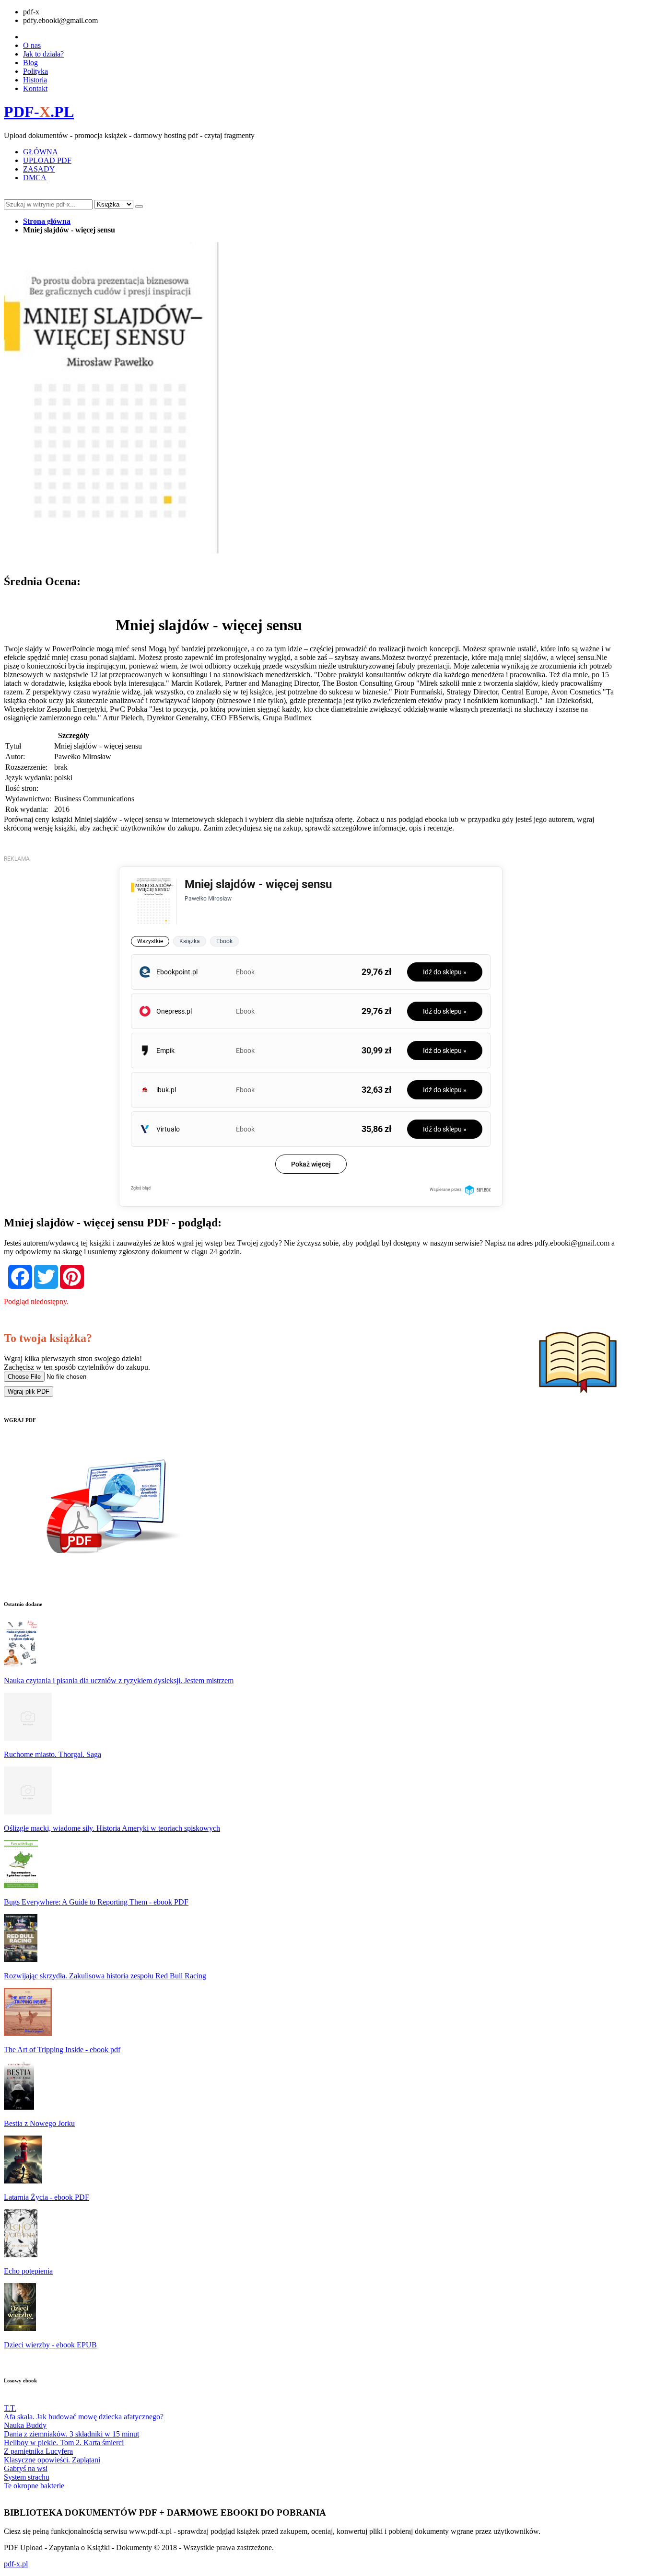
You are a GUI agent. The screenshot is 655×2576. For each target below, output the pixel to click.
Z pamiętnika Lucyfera (38, 2451)
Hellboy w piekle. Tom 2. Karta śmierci (64, 2443)
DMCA (35, 178)
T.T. (10, 2408)
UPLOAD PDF (47, 160)
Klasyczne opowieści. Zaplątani (52, 2460)
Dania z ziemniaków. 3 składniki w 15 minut (71, 2434)
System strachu (27, 2477)
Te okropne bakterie (34, 2486)
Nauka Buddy (25, 2425)
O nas (32, 45)
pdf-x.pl (16, 2564)
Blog (30, 63)
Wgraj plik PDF (29, 1392)
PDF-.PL (39, 112)
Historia (35, 80)
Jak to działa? (43, 54)
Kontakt (35, 88)
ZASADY (39, 169)
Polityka (35, 71)
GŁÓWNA (41, 152)
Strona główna (47, 221)
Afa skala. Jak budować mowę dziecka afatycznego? (84, 2417)
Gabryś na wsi (26, 2468)
